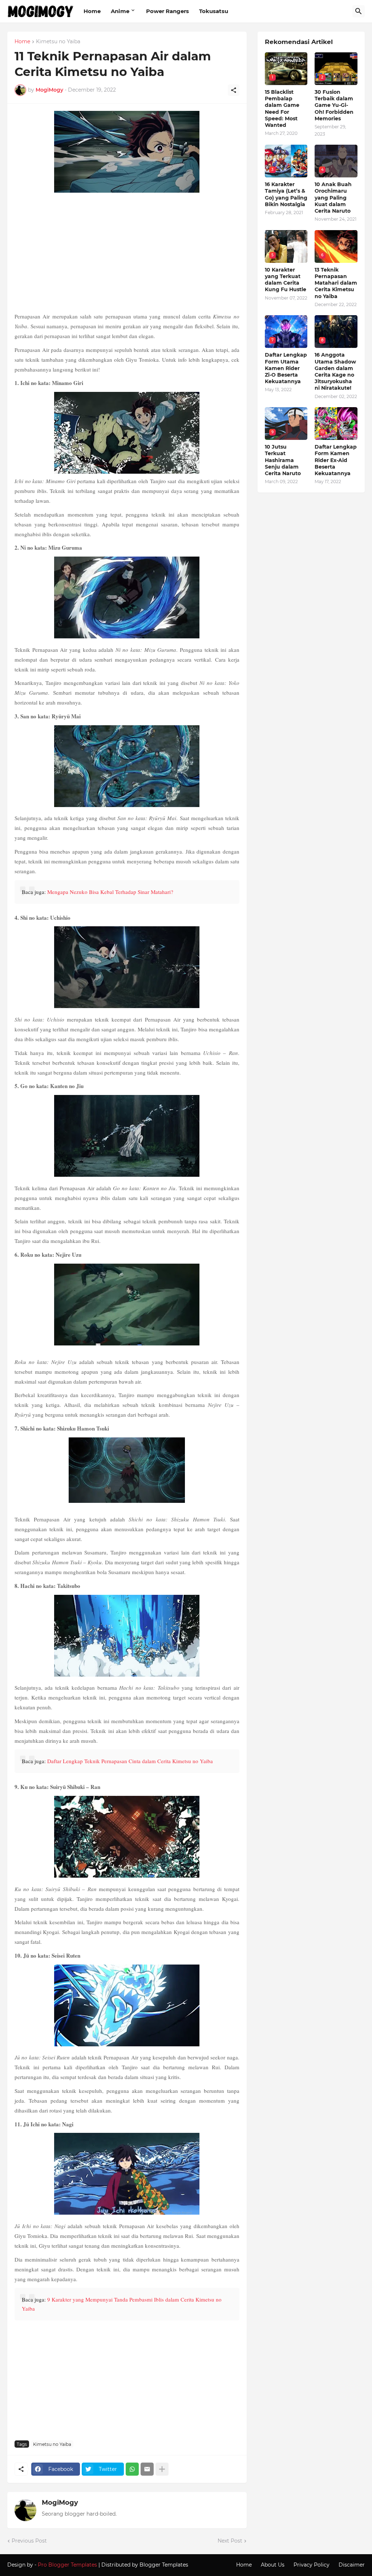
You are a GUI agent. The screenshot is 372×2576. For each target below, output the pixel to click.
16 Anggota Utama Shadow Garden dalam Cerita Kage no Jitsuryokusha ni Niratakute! (335, 371)
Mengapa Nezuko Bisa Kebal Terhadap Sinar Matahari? (110, 892)
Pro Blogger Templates (67, 2565)
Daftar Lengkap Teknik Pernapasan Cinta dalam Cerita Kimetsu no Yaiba (130, 1761)
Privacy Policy (312, 2565)
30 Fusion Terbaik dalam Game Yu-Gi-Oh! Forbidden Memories (334, 105)
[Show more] (162, 2469)
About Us (273, 2565)
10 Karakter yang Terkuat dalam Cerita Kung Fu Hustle (286, 280)
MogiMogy (60, 2503)
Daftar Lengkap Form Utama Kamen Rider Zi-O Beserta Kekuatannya (286, 368)
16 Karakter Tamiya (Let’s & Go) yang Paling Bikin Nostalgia (286, 194)
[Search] (359, 11)
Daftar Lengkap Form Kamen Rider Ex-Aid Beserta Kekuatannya (336, 460)
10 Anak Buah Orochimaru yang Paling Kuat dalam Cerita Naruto (333, 198)
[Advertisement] (127, 253)
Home (92, 11)
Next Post (230, 2541)
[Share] (234, 90)
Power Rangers (167, 11)
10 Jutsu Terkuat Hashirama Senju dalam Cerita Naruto (283, 460)
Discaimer (352, 2565)
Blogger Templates (164, 2565)
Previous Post (29, 2541)
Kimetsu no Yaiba (58, 42)
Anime (120, 11)
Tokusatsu (214, 11)
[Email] (147, 2469)
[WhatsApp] (132, 2469)
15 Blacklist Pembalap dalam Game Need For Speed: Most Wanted (282, 109)
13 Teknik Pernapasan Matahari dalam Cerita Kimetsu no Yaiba (336, 283)
